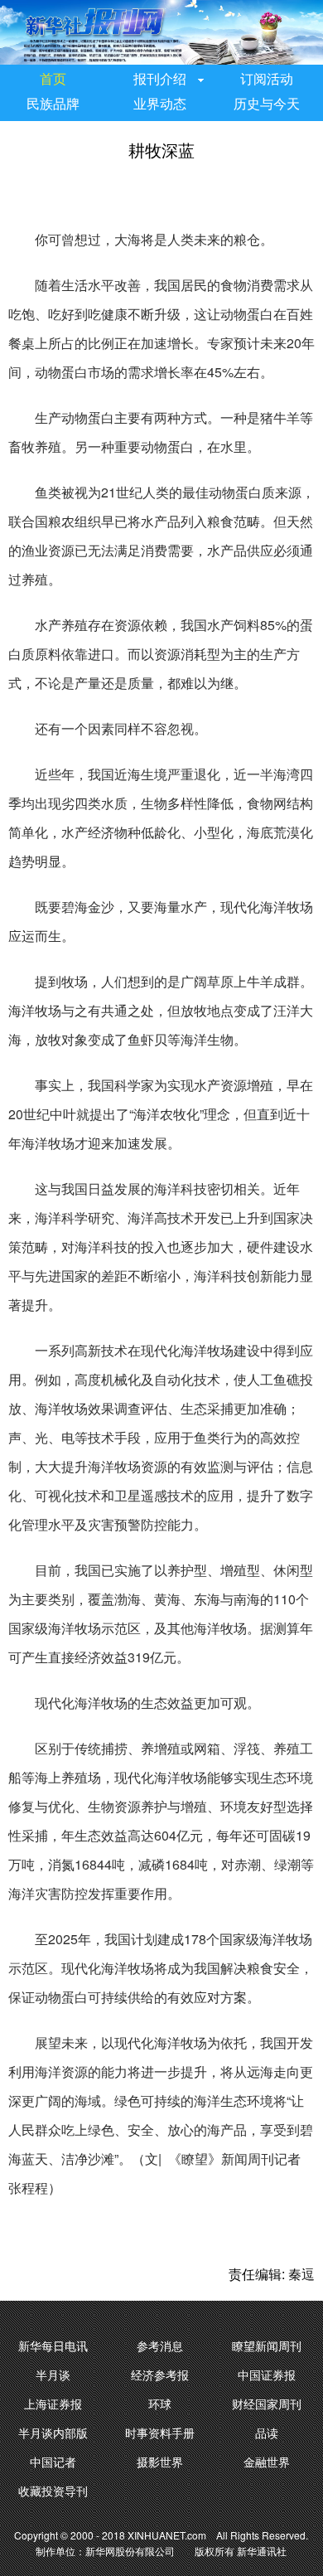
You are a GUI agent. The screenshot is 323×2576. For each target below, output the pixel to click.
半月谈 (53, 2375)
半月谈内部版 (53, 2433)
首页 (53, 79)
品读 (267, 2433)
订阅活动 (267, 79)
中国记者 (53, 2462)
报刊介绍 (160, 79)
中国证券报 (267, 2375)
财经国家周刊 (267, 2404)
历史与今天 (267, 104)
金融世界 (267, 2462)
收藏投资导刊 (53, 2491)
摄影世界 (160, 2462)
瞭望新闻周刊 (267, 2346)
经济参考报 (160, 2375)
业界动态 (160, 104)
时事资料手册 (160, 2433)
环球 (160, 2404)
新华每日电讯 (53, 2346)
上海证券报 (53, 2404)
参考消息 (160, 2346)
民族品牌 (53, 104)
